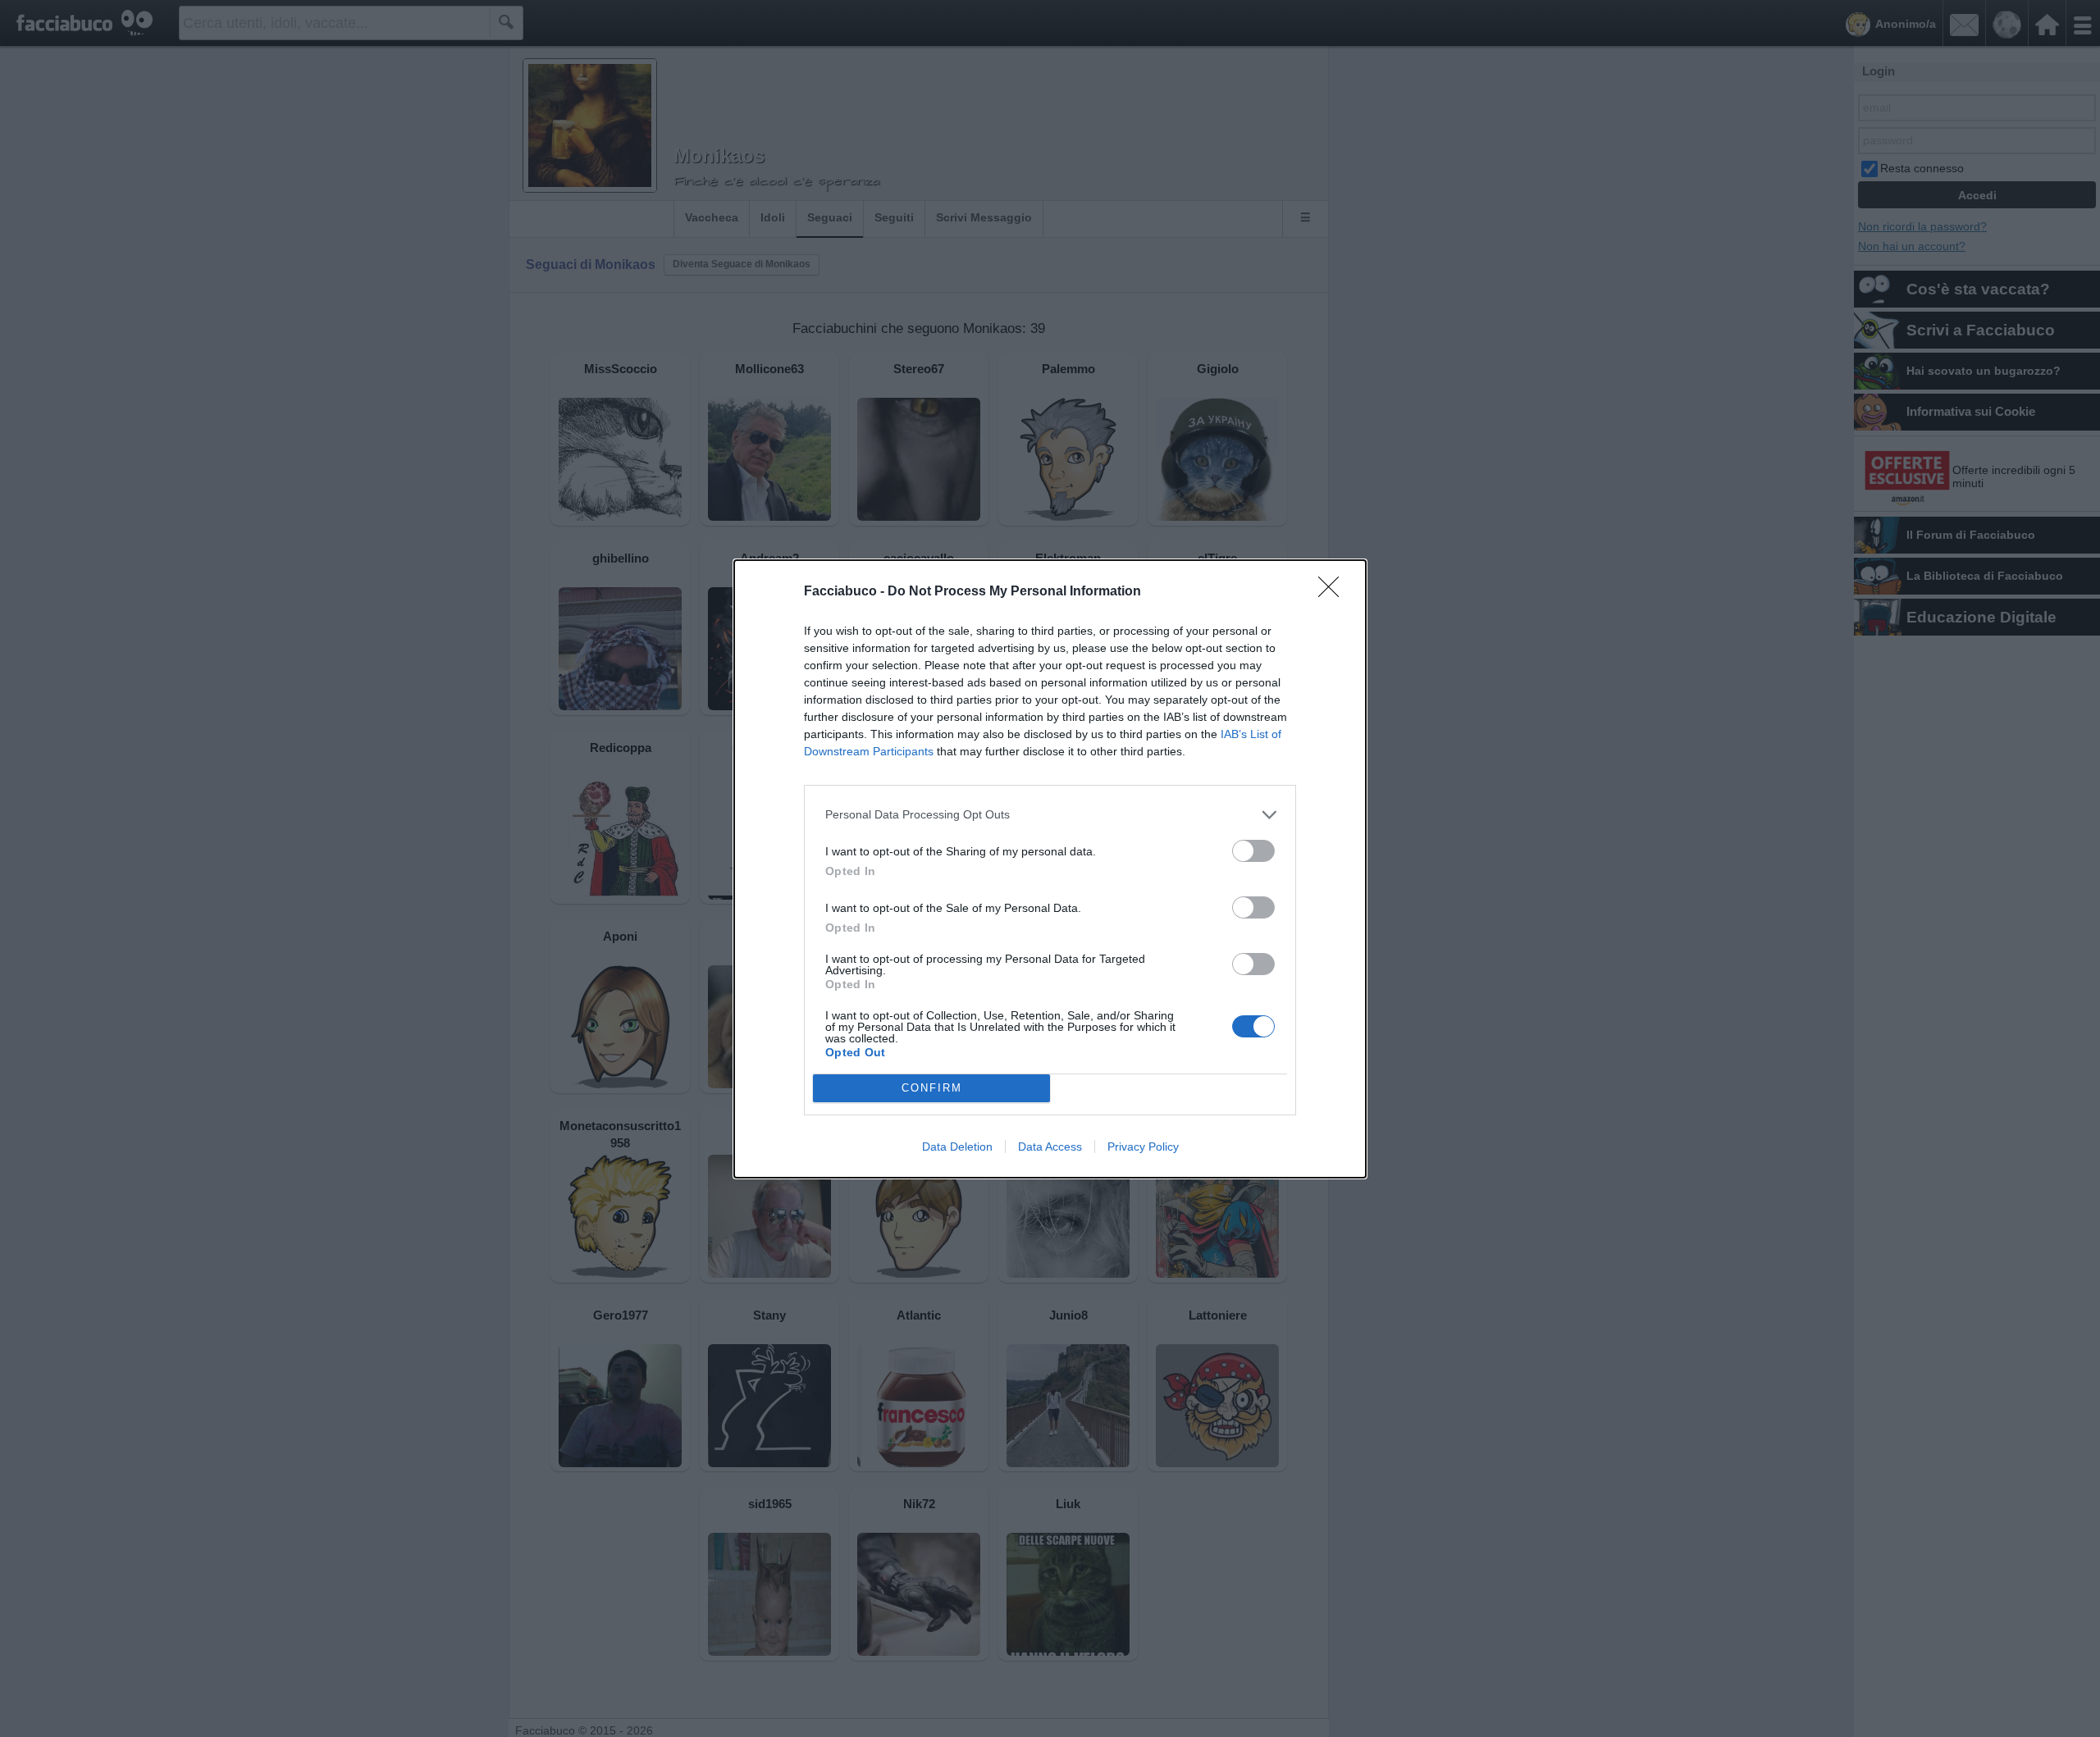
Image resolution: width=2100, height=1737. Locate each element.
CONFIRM (932, 1088)
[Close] (1334, 592)
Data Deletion (957, 1147)
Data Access (1050, 1147)
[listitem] (1050, 815)
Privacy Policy (1143, 1147)
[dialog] (1050, 869)
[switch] (1253, 851)
